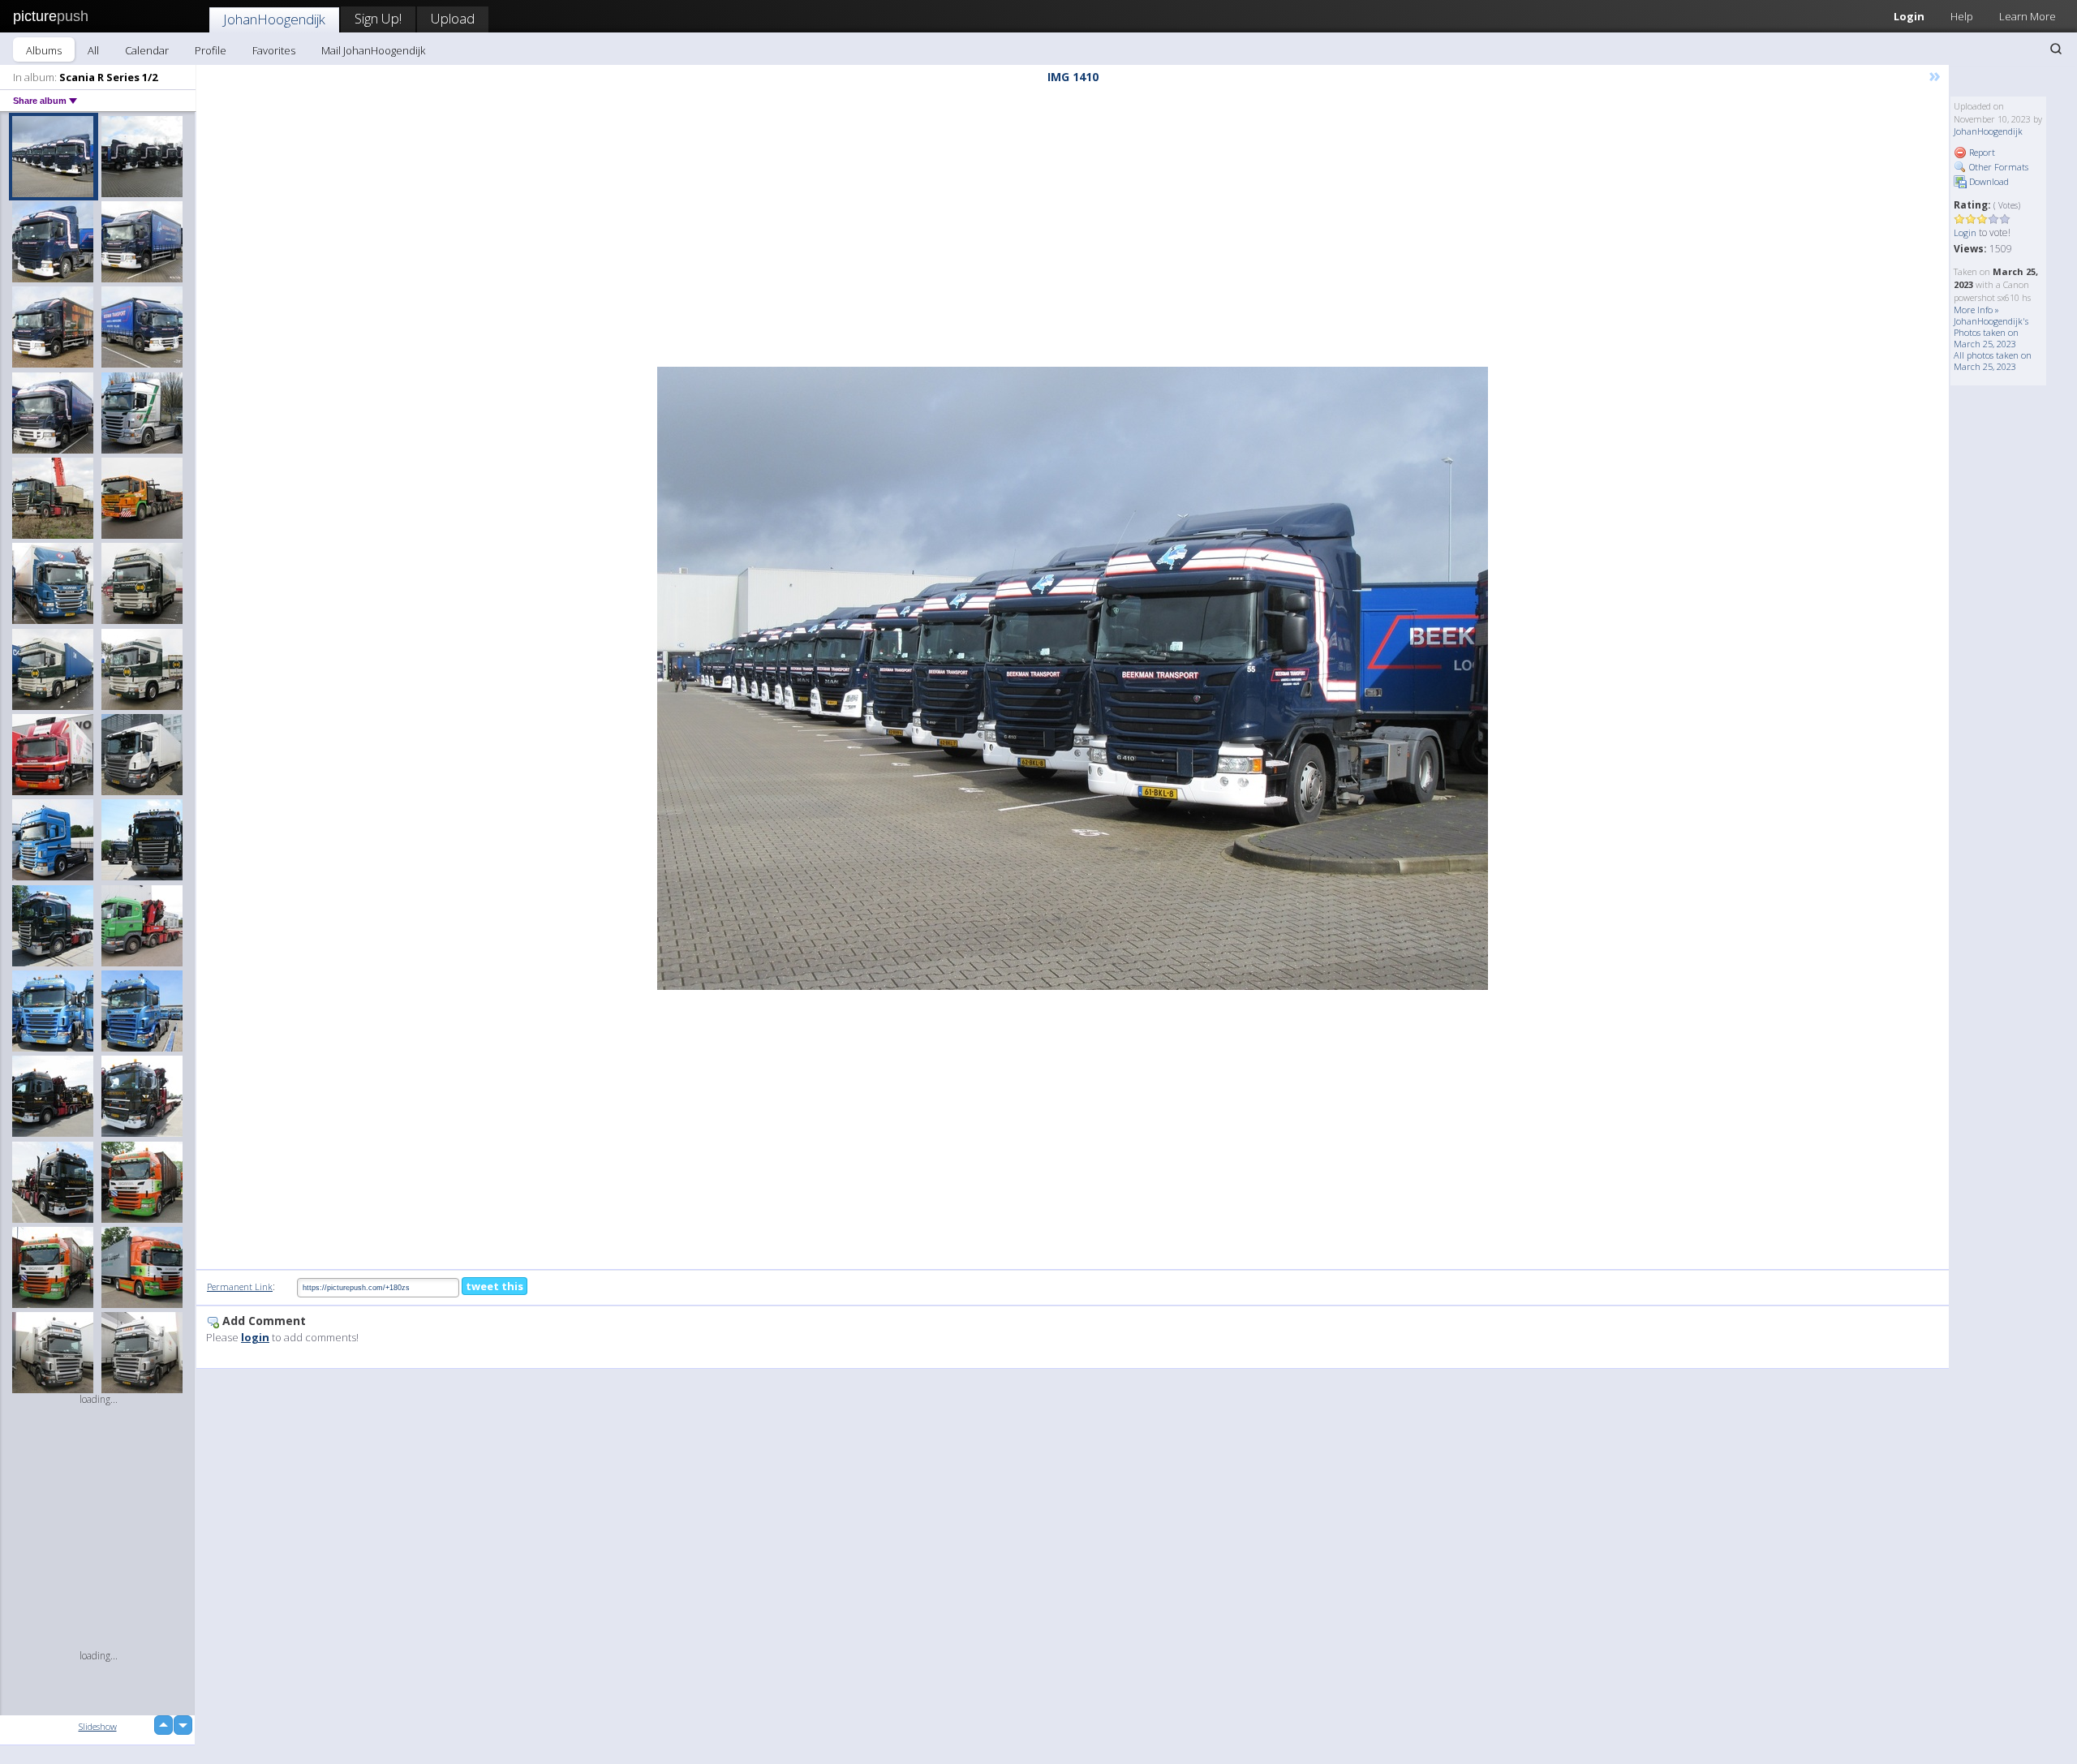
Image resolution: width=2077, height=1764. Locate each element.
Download (1988, 181)
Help (1962, 16)
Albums (44, 50)
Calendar (147, 50)
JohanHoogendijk (274, 19)
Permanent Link (240, 1286)
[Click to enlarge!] (1073, 678)
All (93, 50)
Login (1909, 16)
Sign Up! (378, 18)
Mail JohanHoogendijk (373, 50)
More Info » (1976, 310)
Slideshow (98, 1726)
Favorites (274, 50)
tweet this (495, 1286)
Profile (211, 50)
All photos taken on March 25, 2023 (1993, 361)
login (255, 1337)
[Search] (2056, 49)
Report (1981, 152)
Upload (453, 18)
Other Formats (1997, 167)
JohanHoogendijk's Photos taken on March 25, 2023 (1991, 332)
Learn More (2028, 16)
